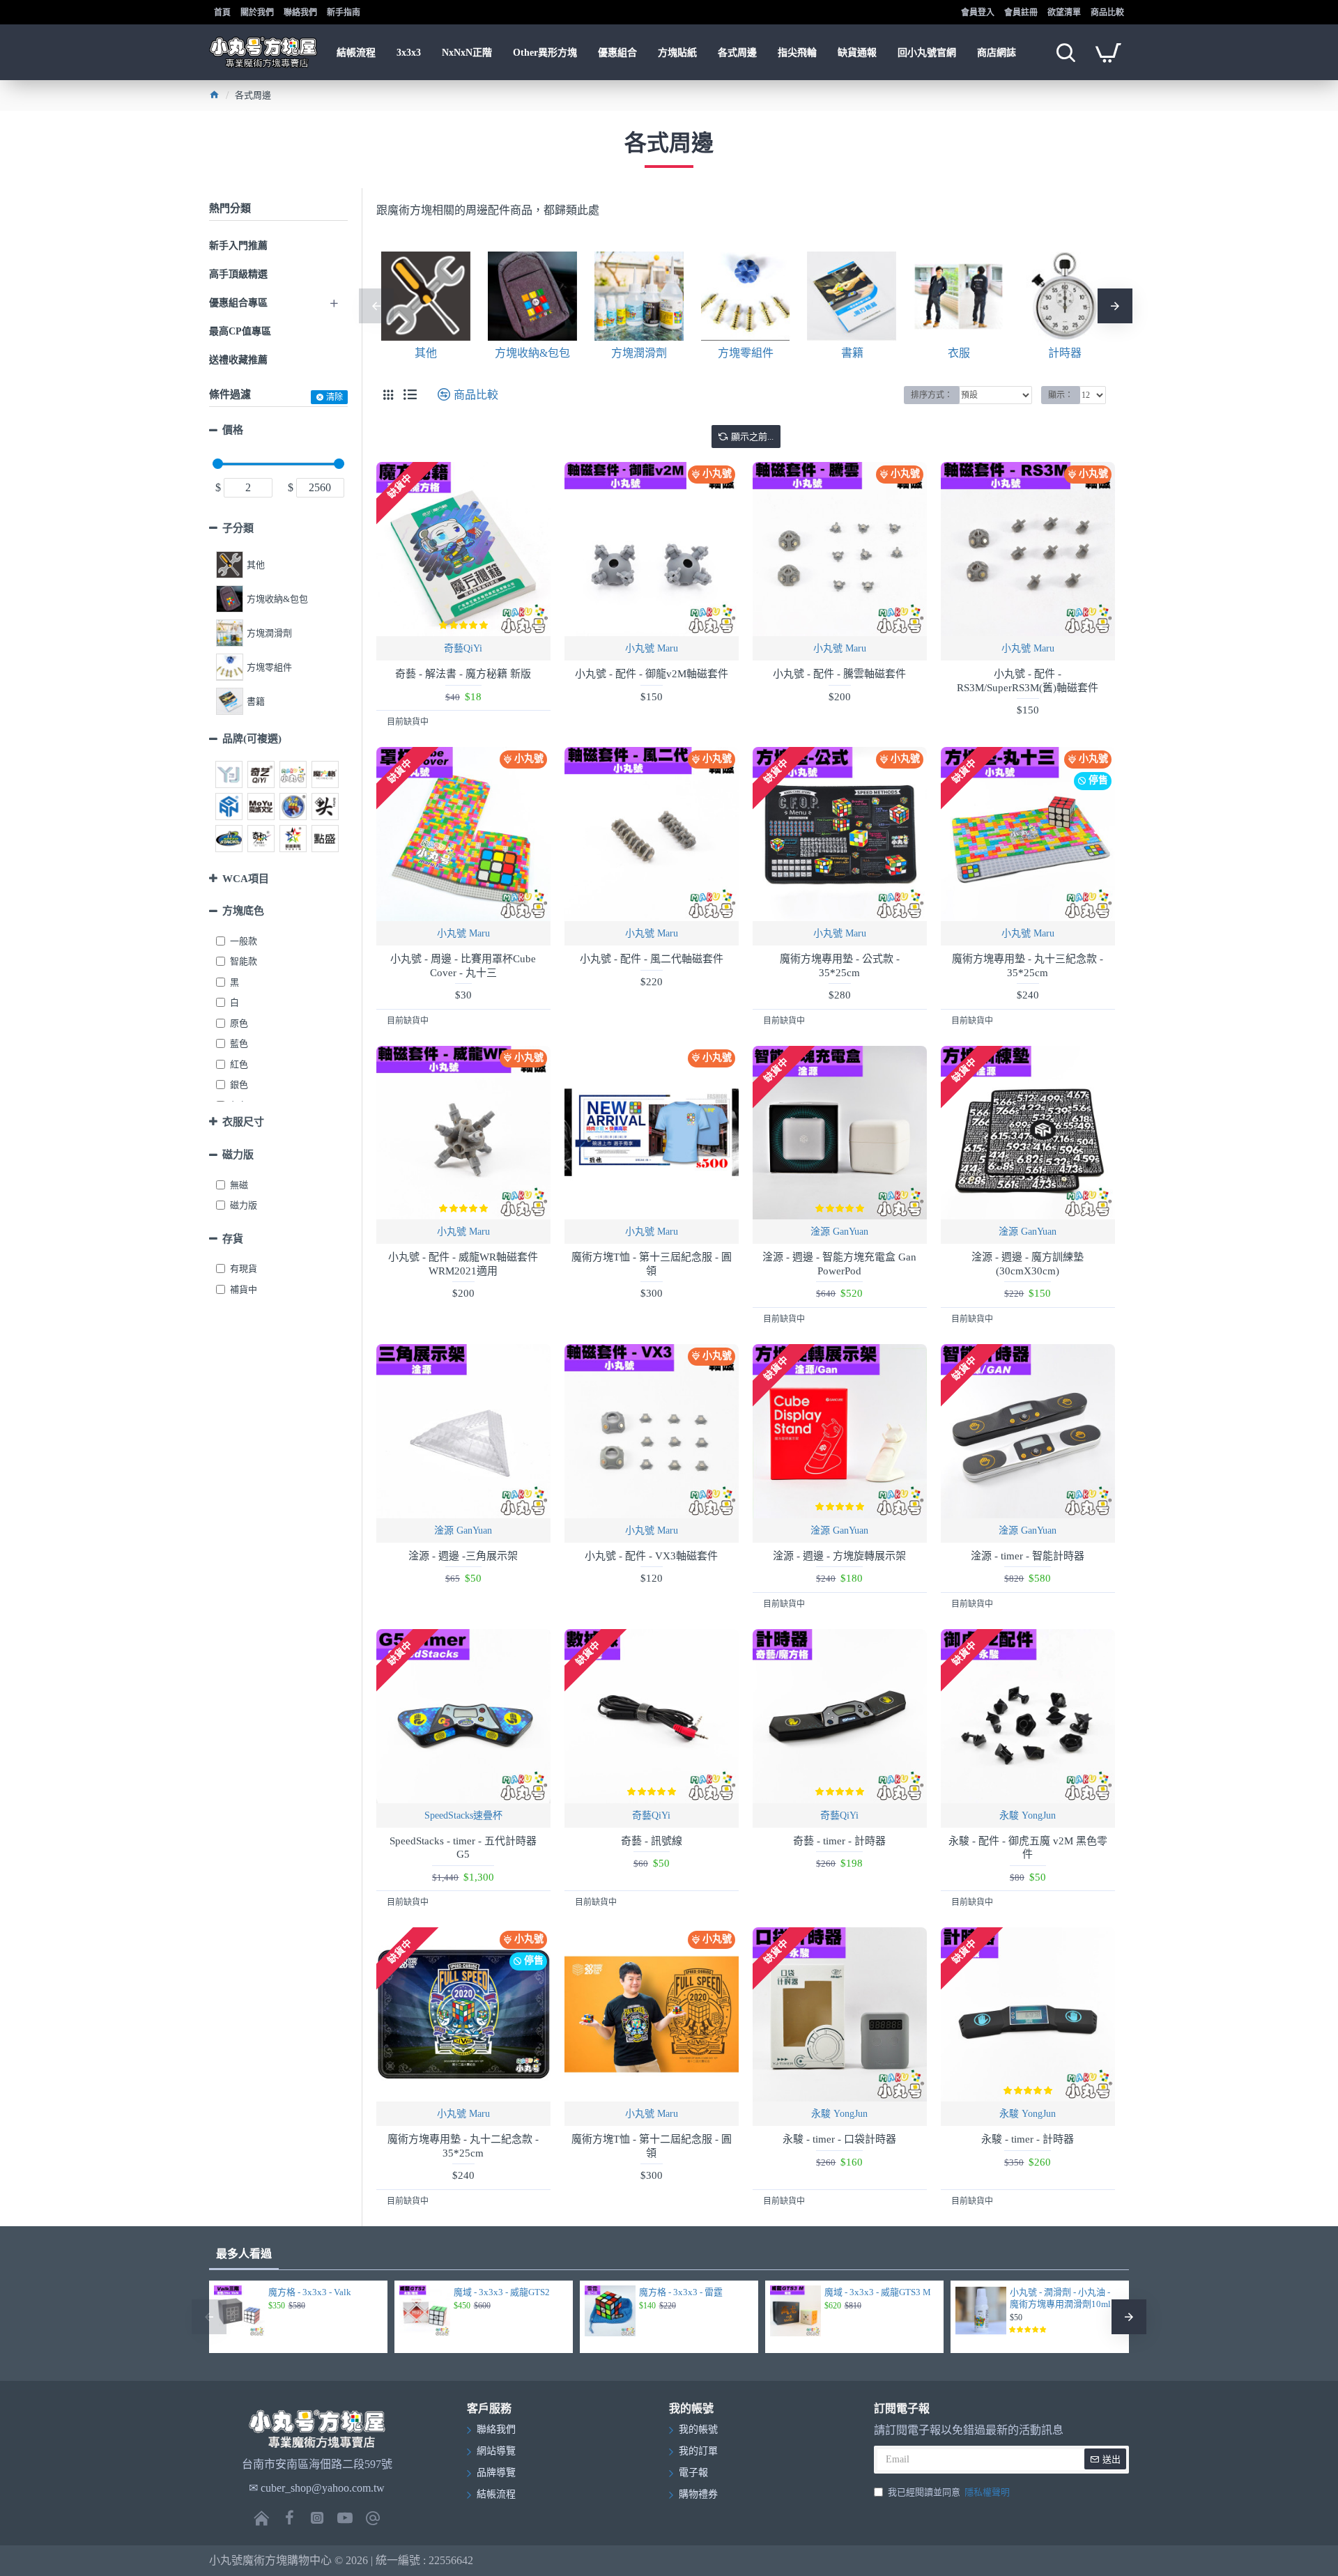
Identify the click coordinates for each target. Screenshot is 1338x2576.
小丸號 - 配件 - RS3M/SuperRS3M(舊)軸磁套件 (1028, 681)
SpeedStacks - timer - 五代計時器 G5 (463, 1848)
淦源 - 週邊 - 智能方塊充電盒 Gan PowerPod (839, 1264)
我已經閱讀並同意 (949, 2492)
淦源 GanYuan (839, 1232)
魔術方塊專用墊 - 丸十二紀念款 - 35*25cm (463, 2146)
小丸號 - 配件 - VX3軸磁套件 (651, 1556)
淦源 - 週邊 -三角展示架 (463, 1556)
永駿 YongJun (1028, 1815)
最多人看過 (244, 2254)
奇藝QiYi (463, 648)
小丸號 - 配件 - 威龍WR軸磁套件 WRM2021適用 (463, 1264)
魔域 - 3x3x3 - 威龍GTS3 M (878, 2292)
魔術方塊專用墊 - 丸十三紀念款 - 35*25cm (1028, 966)
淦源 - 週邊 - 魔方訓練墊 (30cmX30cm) (1028, 1264)
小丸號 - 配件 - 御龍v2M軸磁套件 (652, 674)
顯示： (1061, 395)
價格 (233, 430)
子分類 (238, 528)
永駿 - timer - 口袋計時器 (839, 2139)
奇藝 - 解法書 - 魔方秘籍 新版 (463, 674)
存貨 (233, 1239)
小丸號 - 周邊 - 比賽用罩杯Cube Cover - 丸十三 (463, 966)
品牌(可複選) (252, 739)
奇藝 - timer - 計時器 (839, 1841)
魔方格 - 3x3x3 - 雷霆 (681, 2292)
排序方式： (932, 395)
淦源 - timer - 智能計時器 (1028, 1556)
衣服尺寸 (243, 1122)
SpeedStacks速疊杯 (463, 1815)
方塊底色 (243, 911)
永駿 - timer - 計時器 (1028, 2139)
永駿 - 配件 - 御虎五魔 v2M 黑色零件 (1028, 1848)
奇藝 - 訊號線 (652, 1841)
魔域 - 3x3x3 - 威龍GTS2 (502, 2292)
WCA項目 (246, 879)
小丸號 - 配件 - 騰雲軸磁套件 (839, 674)
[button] (376, 306)
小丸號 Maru (652, 648)
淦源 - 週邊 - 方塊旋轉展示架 (839, 1556)
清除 (334, 397)
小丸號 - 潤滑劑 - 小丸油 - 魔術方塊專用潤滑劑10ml (1060, 2298)
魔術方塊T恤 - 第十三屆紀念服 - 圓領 (652, 1264)
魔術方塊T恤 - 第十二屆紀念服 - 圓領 (652, 2146)
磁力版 (238, 1155)
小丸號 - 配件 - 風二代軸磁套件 (652, 959)
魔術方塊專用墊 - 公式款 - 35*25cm (840, 966)
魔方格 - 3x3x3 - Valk (310, 2292)
